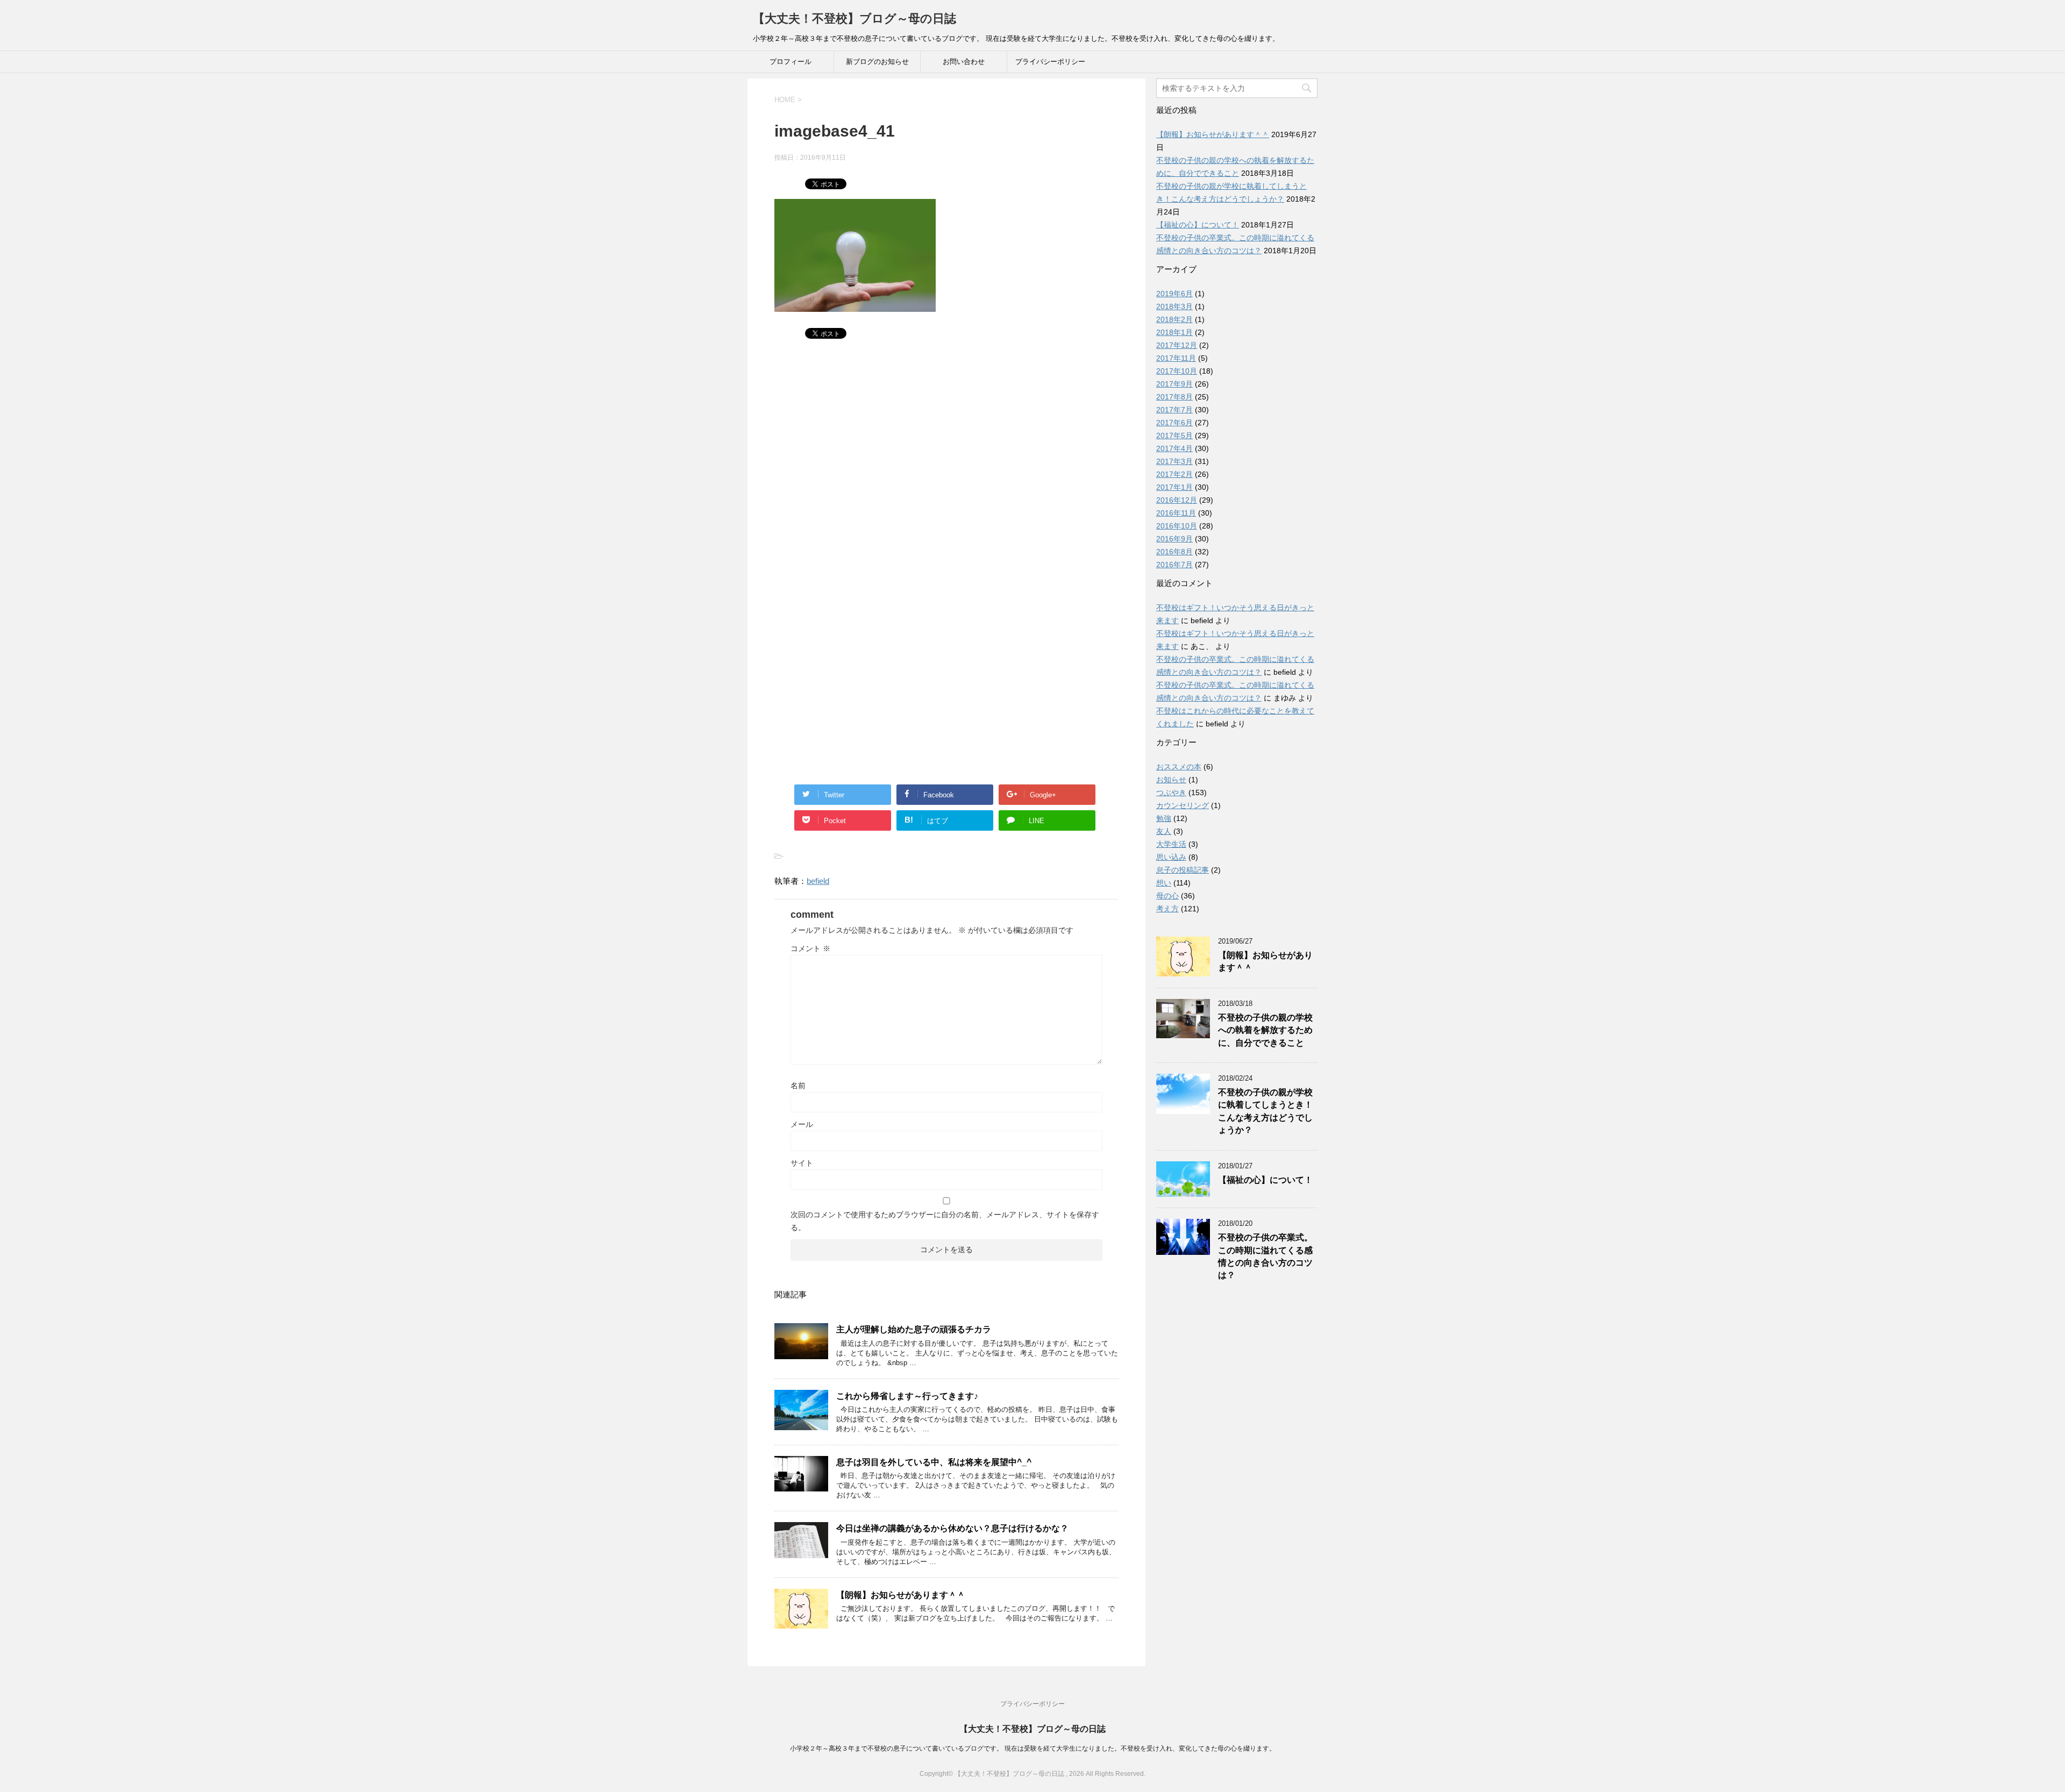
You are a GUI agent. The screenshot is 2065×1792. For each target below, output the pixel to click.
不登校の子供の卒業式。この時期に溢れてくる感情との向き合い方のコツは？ (1265, 1256)
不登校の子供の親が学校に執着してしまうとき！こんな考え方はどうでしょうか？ (1265, 1111)
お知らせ (1171, 780)
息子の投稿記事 (1183, 870)
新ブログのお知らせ (877, 62)
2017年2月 (1174, 474)
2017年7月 (1174, 410)
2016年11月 (1176, 513)
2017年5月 (1174, 435)
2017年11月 (1176, 358)
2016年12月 (1177, 500)
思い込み (1171, 857)
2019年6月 (1174, 294)
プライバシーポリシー (1050, 62)
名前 (798, 1086)
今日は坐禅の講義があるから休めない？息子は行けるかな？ (952, 1528)
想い (1164, 883)
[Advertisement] (946, 462)
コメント (810, 948)
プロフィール (791, 62)
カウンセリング (1183, 805)
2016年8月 (1174, 552)
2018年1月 (1174, 332)
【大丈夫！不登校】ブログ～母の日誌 (855, 19)
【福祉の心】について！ (1198, 225)
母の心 (1167, 896)
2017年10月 (1177, 371)
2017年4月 (1174, 448)
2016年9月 (1174, 539)
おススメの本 (1179, 767)
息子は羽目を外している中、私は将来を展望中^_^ (934, 1462)
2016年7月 (1174, 565)
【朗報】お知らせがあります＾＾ (901, 1595)
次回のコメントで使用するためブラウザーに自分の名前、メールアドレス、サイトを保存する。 (945, 1221)
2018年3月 (1174, 306)
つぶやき (1171, 793)
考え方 (1167, 909)
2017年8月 (1174, 397)
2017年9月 (1174, 384)
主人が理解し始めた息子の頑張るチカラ (914, 1329)
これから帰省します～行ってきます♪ (907, 1396)
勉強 (1164, 818)
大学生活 (1171, 844)
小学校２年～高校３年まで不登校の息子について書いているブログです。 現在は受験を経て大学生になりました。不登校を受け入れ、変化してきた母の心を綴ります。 (1033, 1748)
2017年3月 (1174, 461)
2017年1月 (1174, 487)
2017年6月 (1174, 423)
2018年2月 (1174, 319)
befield (818, 881)
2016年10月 (1177, 526)
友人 (1164, 831)
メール (802, 1124)
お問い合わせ (964, 62)
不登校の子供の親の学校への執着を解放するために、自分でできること (1265, 1030)
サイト (802, 1163)
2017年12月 (1177, 345)
